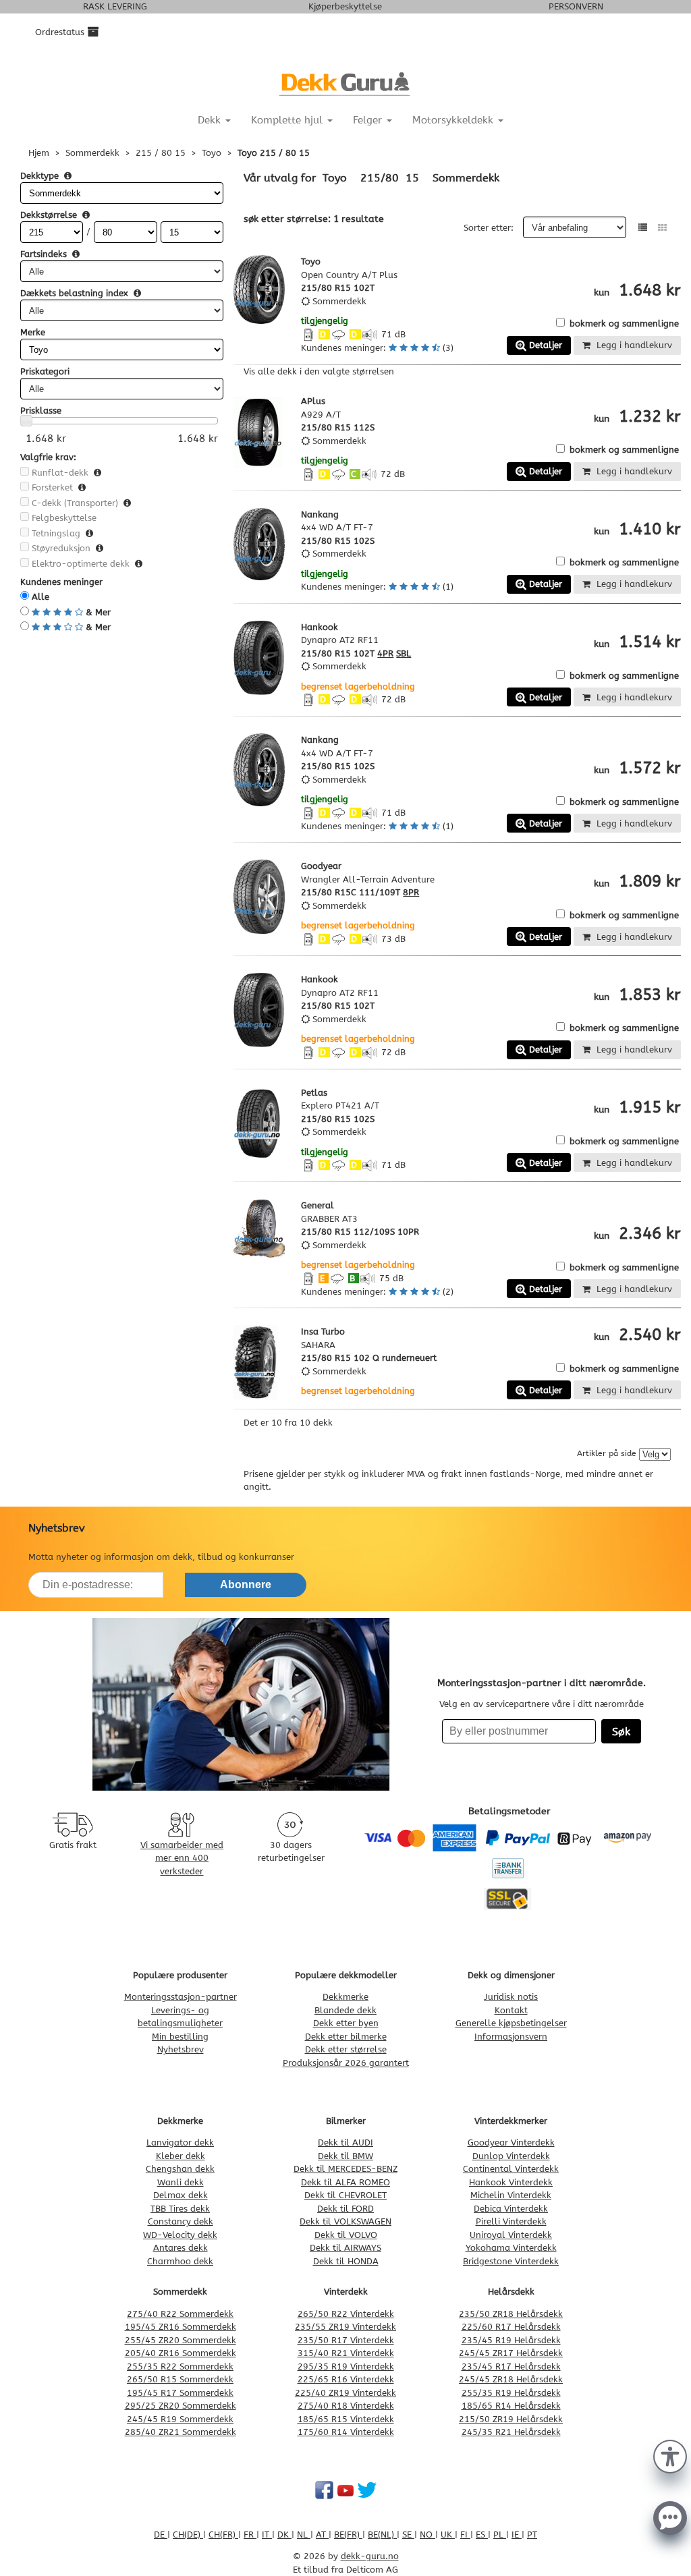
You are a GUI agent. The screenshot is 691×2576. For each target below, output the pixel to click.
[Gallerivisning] (662, 228)
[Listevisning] (643, 228)
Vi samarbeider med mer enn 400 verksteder (182, 1858)
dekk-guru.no (370, 2556)
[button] (670, 2455)
